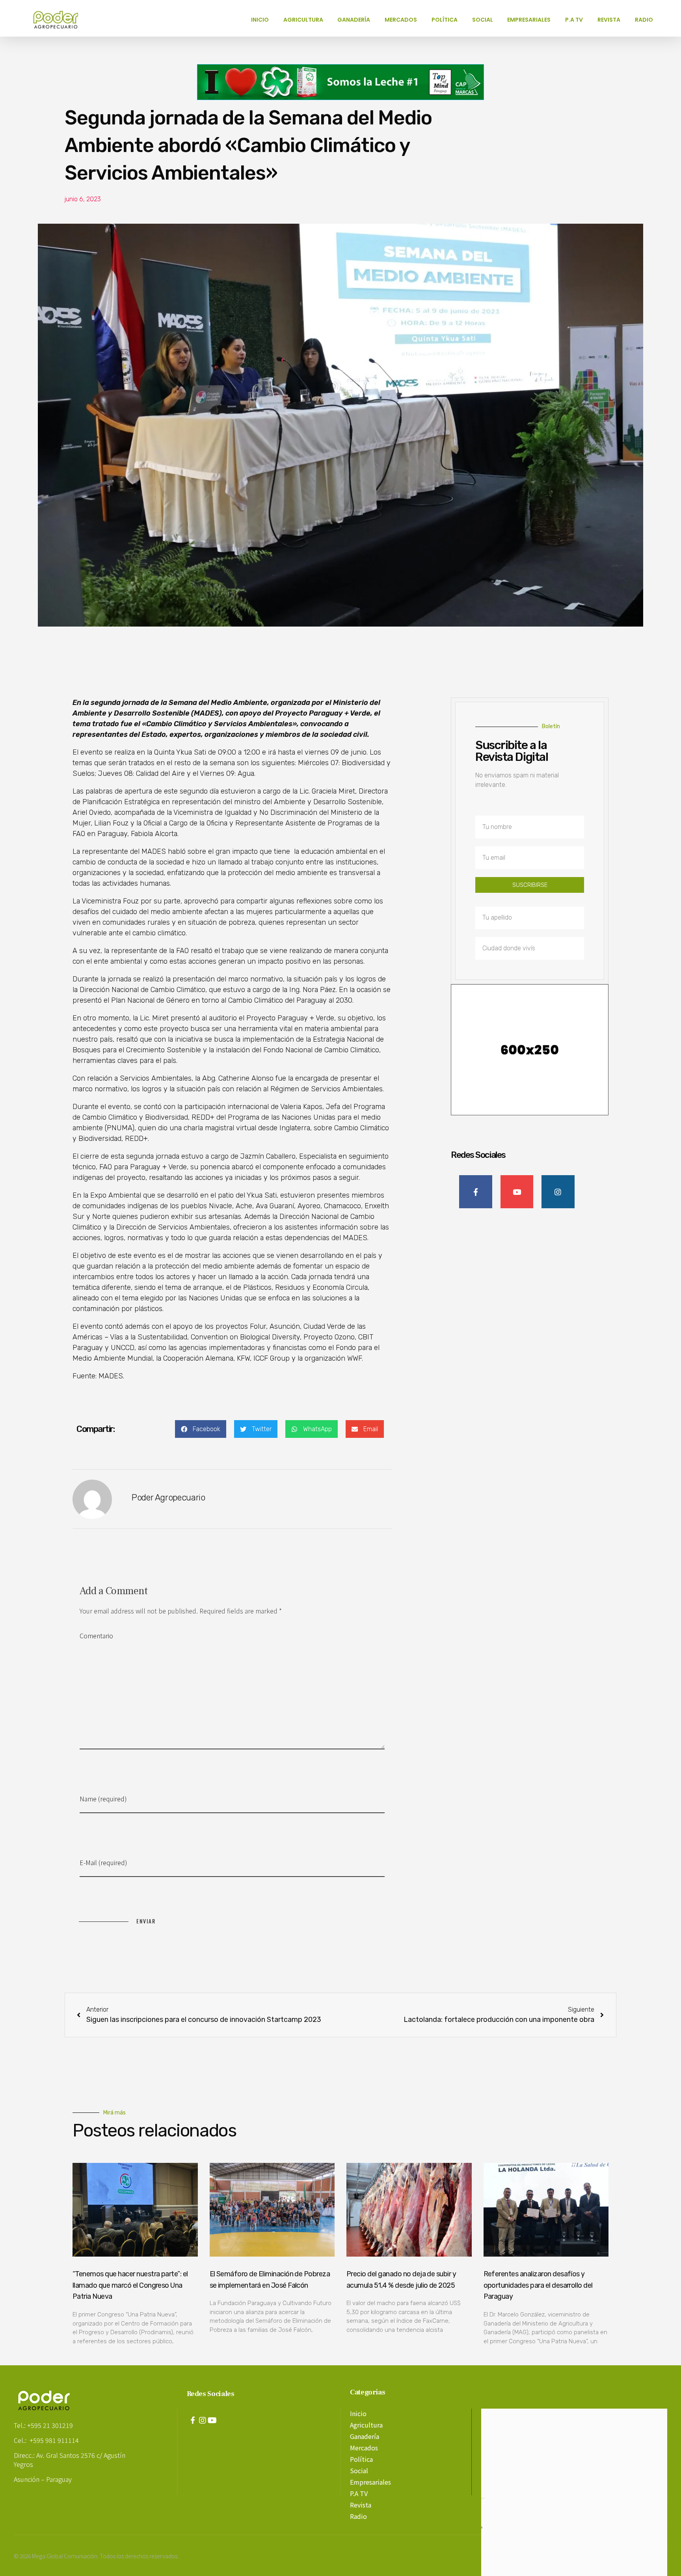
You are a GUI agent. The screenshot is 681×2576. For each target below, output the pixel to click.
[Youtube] (212, 2420)
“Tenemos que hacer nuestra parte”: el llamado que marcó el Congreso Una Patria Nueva (130, 2285)
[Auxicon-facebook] (193, 2420)
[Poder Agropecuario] (60, 20)
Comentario (96, 1636)
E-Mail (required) (103, 1862)
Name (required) (103, 1799)
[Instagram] (203, 2420)
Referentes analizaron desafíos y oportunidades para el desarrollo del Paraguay (538, 2285)
